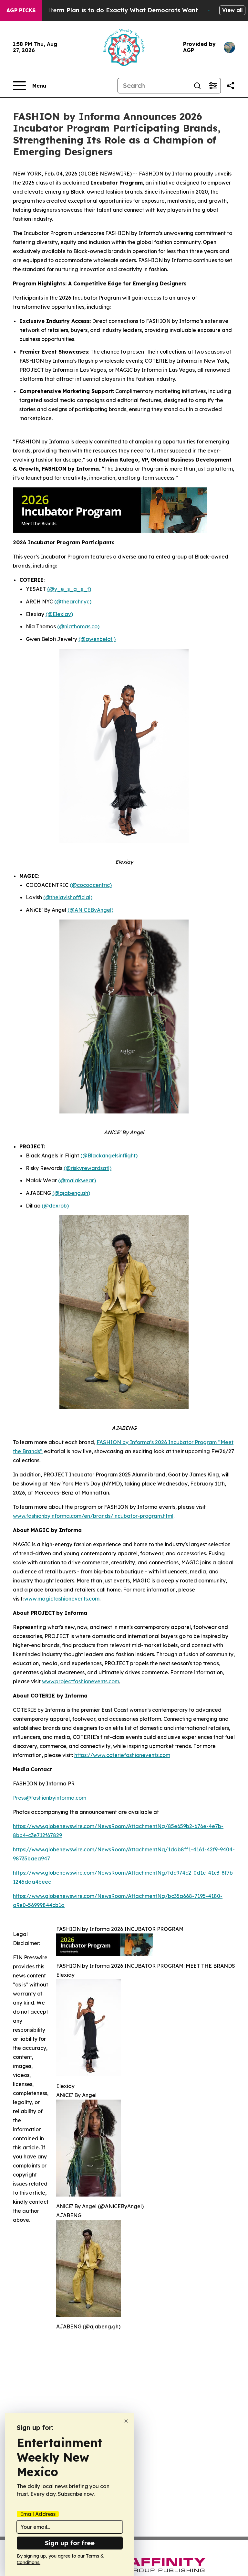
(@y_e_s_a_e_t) (69, 589)
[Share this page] (231, 86)
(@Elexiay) (59, 614)
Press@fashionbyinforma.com (50, 1798)
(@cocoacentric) (91, 885)
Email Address (38, 2514)
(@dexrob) (55, 1206)
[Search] (197, 86)
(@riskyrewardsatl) (88, 1168)
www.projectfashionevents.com (81, 1681)
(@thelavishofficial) (68, 897)
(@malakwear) (77, 1180)
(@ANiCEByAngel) (90, 910)
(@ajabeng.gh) (71, 1193)
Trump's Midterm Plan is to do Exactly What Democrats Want (106, 10)
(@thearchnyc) (73, 601)
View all (232, 10)
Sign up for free (70, 2543)
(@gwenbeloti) (97, 639)
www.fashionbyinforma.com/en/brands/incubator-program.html (93, 1516)
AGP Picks (21, 10)
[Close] (126, 2421)
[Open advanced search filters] (213, 86)
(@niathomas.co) (78, 626)
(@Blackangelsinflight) (109, 1155)
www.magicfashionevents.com (62, 1599)
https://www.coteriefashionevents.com (122, 1755)
